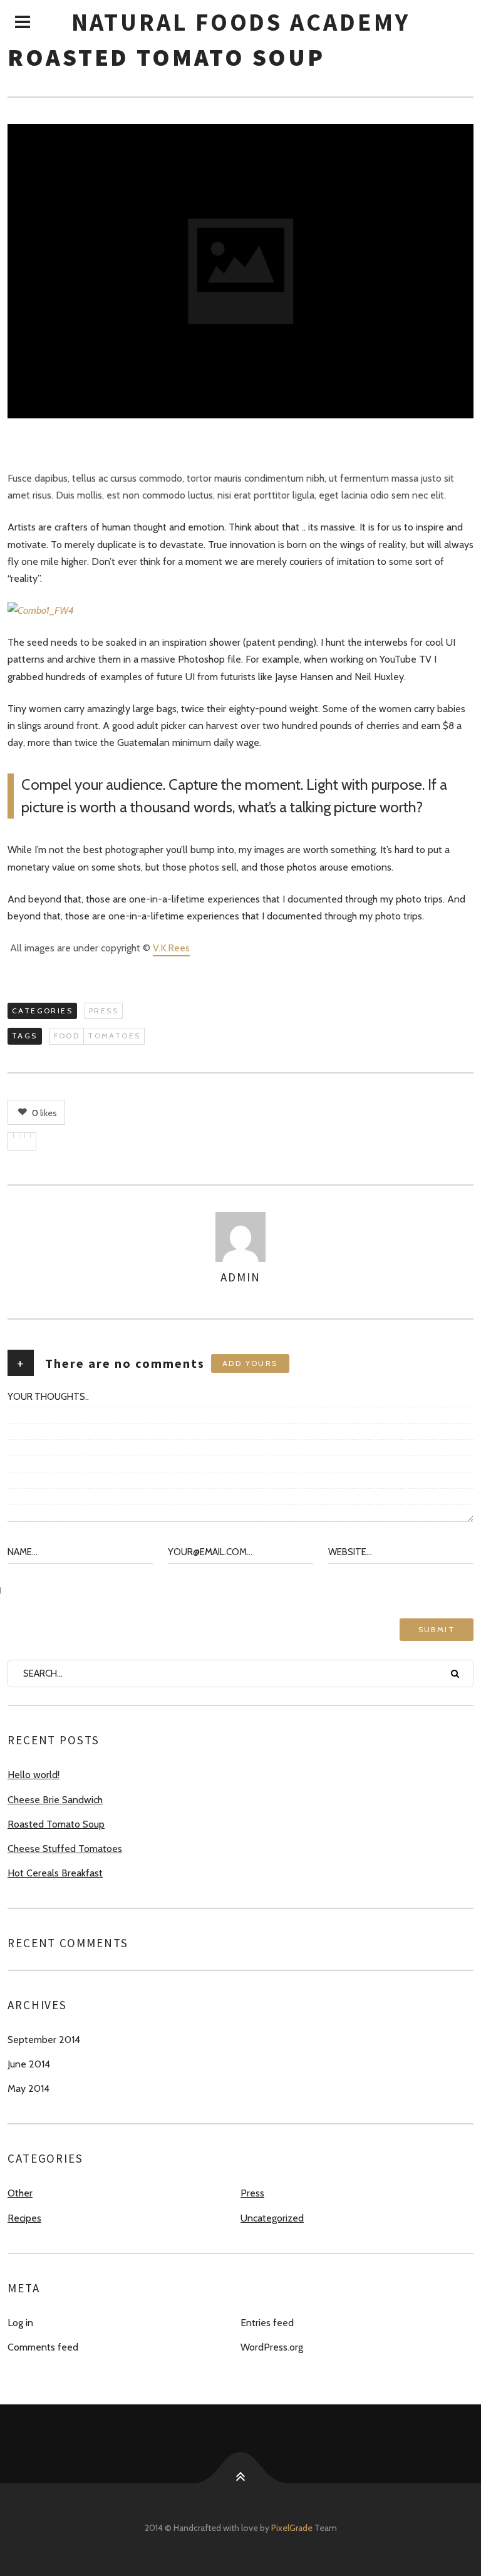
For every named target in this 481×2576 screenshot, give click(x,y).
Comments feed (43, 2347)
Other (20, 2193)
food (67, 1036)
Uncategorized (272, 2218)
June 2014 (29, 2064)
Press (104, 1011)
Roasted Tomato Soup (56, 1824)
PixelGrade (292, 2528)
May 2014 (28, 2088)
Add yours (250, 1363)
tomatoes (114, 1036)
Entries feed (267, 2323)
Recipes (24, 2218)
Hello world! (34, 1775)
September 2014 (44, 2040)
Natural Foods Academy (241, 22)
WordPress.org (272, 2347)
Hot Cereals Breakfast (55, 1873)
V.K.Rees (171, 948)
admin (240, 1277)
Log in (20, 2323)
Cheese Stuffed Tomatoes (65, 1849)
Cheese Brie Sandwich (55, 1800)
